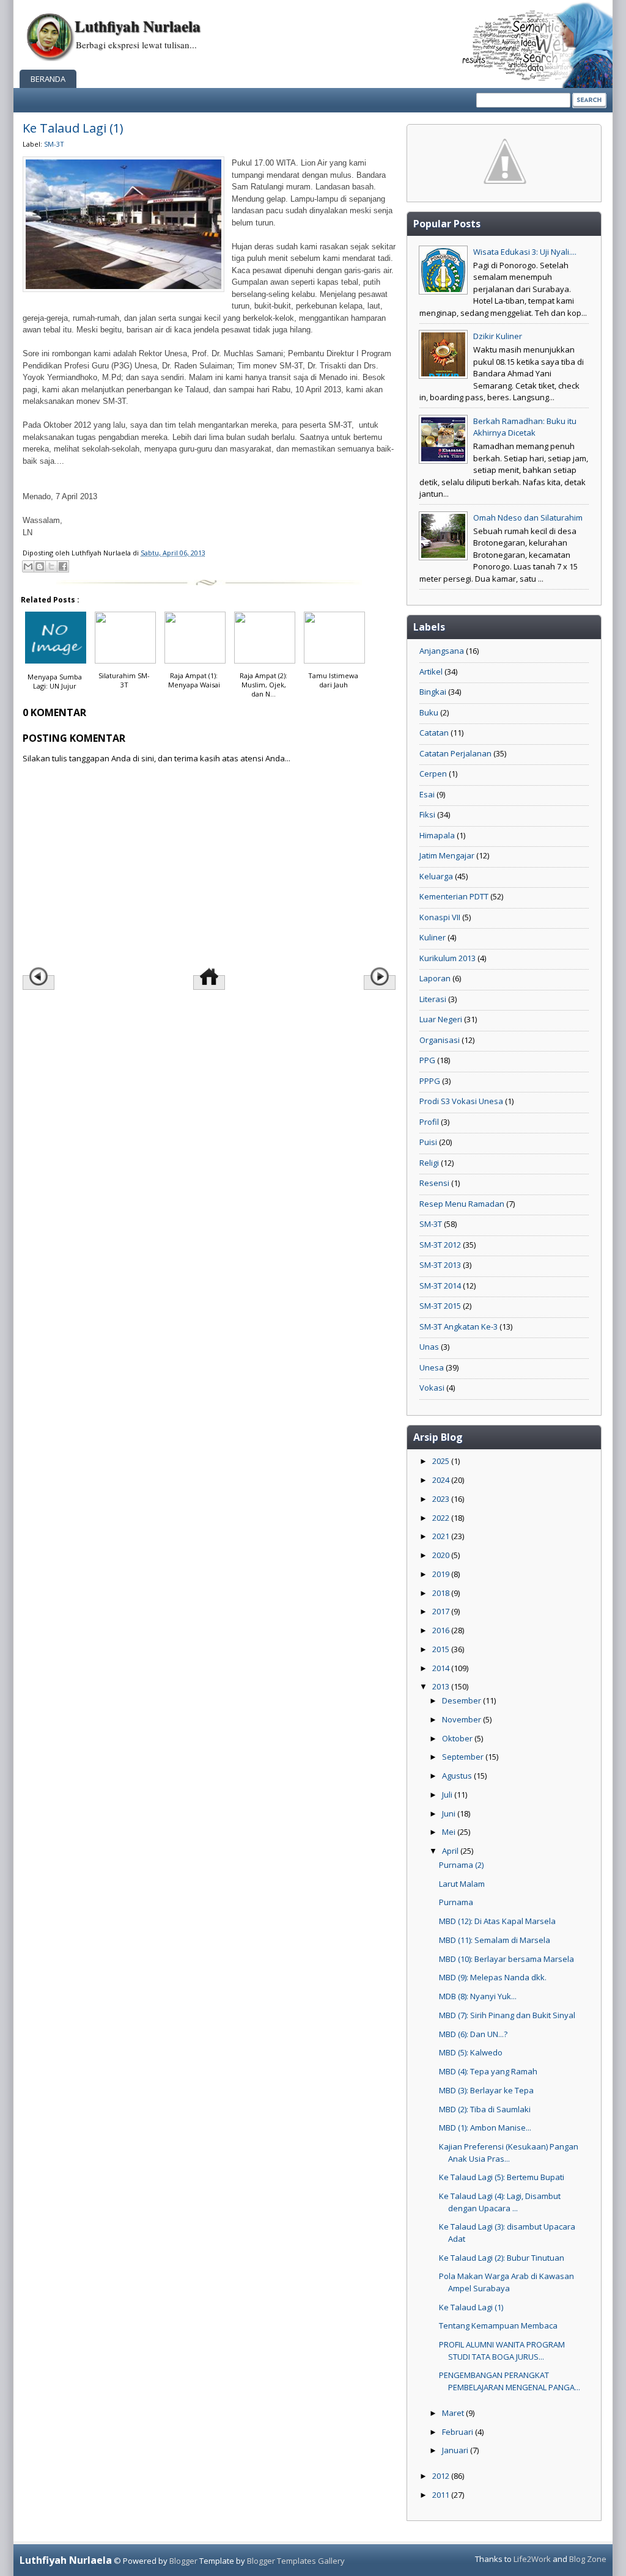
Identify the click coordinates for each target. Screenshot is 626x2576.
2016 (442, 1630)
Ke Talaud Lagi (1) (73, 128)
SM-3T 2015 (440, 1306)
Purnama (456, 1902)
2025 (442, 1461)
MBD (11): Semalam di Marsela (495, 1940)
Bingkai (433, 692)
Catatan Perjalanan (455, 753)
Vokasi (432, 1388)
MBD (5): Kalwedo (471, 2052)
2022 (442, 1518)
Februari (458, 2432)
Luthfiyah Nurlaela (138, 26)
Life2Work (532, 2559)
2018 (442, 1593)
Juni (450, 1813)
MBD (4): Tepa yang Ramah (488, 2071)
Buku (429, 712)
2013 (442, 1686)
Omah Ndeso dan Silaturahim (528, 518)
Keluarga (436, 876)
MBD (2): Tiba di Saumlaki (485, 2109)
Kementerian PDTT (454, 896)
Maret (454, 2413)
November (462, 1719)
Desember (462, 1700)
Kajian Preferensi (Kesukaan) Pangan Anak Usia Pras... (509, 2153)
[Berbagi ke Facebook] (63, 566)
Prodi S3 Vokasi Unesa (461, 1101)
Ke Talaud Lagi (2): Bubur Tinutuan (502, 2258)
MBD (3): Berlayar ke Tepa (486, 2090)
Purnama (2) (461, 1865)
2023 (442, 1499)
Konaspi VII (440, 917)
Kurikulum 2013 (447, 958)
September (464, 1757)
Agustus (458, 1776)
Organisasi (440, 1040)
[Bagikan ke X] (51, 566)
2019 (442, 1574)
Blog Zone (588, 2559)
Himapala (437, 835)
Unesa (432, 1367)
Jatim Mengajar (447, 855)
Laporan (435, 978)
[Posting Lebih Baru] (39, 982)
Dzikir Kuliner (498, 336)
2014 (442, 1668)
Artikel (431, 671)
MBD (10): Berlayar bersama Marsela (506, 1959)
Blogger (183, 2561)
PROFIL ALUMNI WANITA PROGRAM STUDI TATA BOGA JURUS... (502, 2351)
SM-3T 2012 (440, 1245)
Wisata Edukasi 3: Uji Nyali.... (525, 252)
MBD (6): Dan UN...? (473, 2034)
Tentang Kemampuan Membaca (498, 2325)
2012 (442, 2476)
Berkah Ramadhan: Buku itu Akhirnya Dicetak (525, 427)
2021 (442, 1536)
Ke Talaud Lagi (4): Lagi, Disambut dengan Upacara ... (500, 2202)
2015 (442, 1649)
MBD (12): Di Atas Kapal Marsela (497, 1921)
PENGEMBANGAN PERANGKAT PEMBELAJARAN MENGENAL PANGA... (510, 2381)
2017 (442, 1611)
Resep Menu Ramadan (462, 1204)
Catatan (434, 733)
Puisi (428, 1142)
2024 (442, 1480)
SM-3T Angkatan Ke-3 (458, 1326)
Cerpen (433, 774)
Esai (427, 794)
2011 (442, 2495)
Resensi (434, 1183)
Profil (429, 1122)
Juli (448, 1795)
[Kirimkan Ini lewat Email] (28, 566)
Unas (429, 1347)
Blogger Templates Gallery (296, 2561)
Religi (429, 1163)
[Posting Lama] (380, 982)
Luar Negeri (441, 1019)
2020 (442, 1555)
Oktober (458, 1738)
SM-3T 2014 (440, 1286)
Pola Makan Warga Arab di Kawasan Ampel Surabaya (506, 2282)
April (451, 1851)
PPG (427, 1060)
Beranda (48, 79)
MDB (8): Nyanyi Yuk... (478, 1996)
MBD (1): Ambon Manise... (485, 2128)
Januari (456, 2450)
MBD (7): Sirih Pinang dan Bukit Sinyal (507, 2015)
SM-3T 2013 (440, 1265)
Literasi (433, 999)
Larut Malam (462, 1884)
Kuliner (433, 937)
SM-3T (54, 144)
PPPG (430, 1081)
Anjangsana (442, 651)
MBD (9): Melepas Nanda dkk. (493, 1977)
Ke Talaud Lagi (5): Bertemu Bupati (502, 2177)
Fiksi (427, 814)
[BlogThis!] (40, 566)
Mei (450, 1832)
